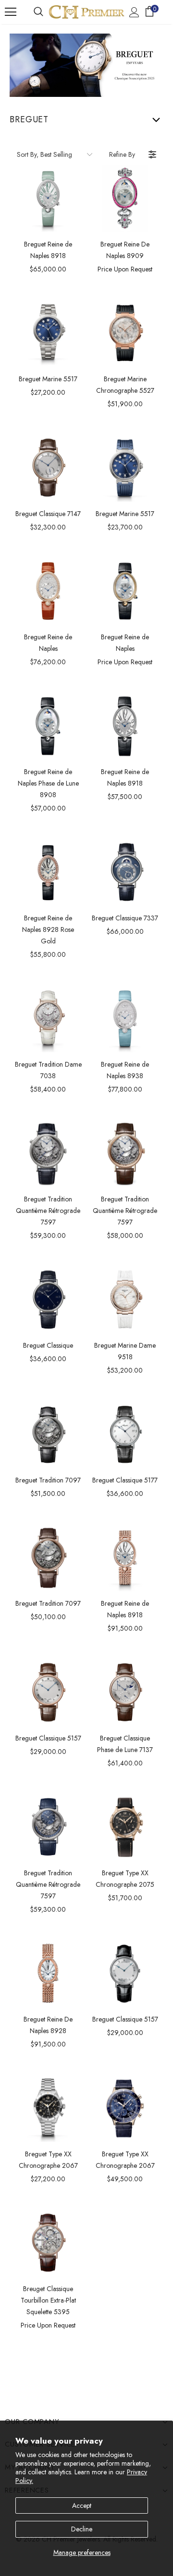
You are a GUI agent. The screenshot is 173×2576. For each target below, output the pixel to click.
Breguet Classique (48, 1345)
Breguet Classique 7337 (125, 918)
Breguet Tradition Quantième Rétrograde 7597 (48, 1211)
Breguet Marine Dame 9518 (125, 1351)
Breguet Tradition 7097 (48, 1480)
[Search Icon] (38, 12)
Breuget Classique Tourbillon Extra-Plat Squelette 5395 (48, 2300)
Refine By (122, 154)
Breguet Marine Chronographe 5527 (125, 385)
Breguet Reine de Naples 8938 (125, 1070)
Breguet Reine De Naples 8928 (48, 2025)
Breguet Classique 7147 (48, 514)
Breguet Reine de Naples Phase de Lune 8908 (48, 783)
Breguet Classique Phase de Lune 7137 (125, 1744)
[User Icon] (134, 12)
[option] (48, 199)
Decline (82, 2529)
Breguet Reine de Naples (48, 643)
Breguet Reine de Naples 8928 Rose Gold (48, 929)
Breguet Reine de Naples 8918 (48, 250)
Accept (82, 2505)
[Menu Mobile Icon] (11, 12)
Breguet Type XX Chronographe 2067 (48, 2160)
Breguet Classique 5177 (125, 1480)
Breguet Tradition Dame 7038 (48, 1070)
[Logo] (86, 12)
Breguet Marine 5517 (48, 379)
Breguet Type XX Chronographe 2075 (125, 1879)
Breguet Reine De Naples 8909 (125, 250)
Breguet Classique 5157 (48, 1738)
